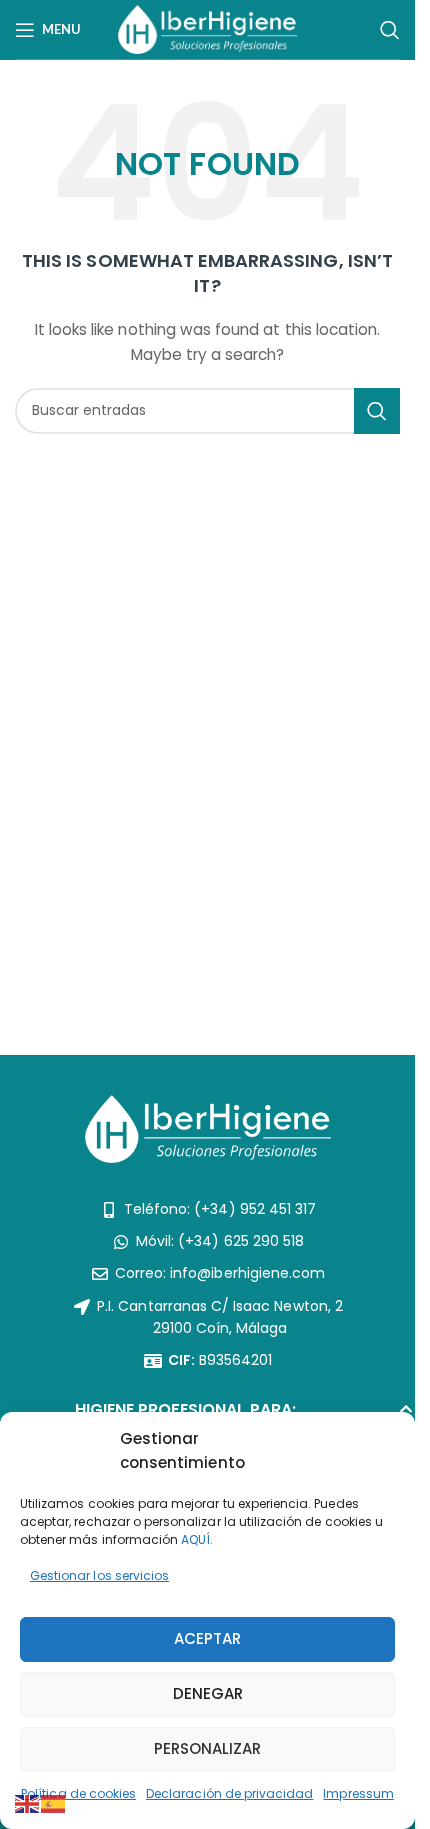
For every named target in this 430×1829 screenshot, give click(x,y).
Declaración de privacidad (229, 1793)
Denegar (208, 1693)
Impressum (358, 1793)
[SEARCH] (377, 411)
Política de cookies (78, 1793)
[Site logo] (207, 28)
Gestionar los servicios (99, 1575)
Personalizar (207, 1748)
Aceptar (207, 1638)
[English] (28, 1803)
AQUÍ (195, 1539)
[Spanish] (54, 1803)
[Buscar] (390, 30)
